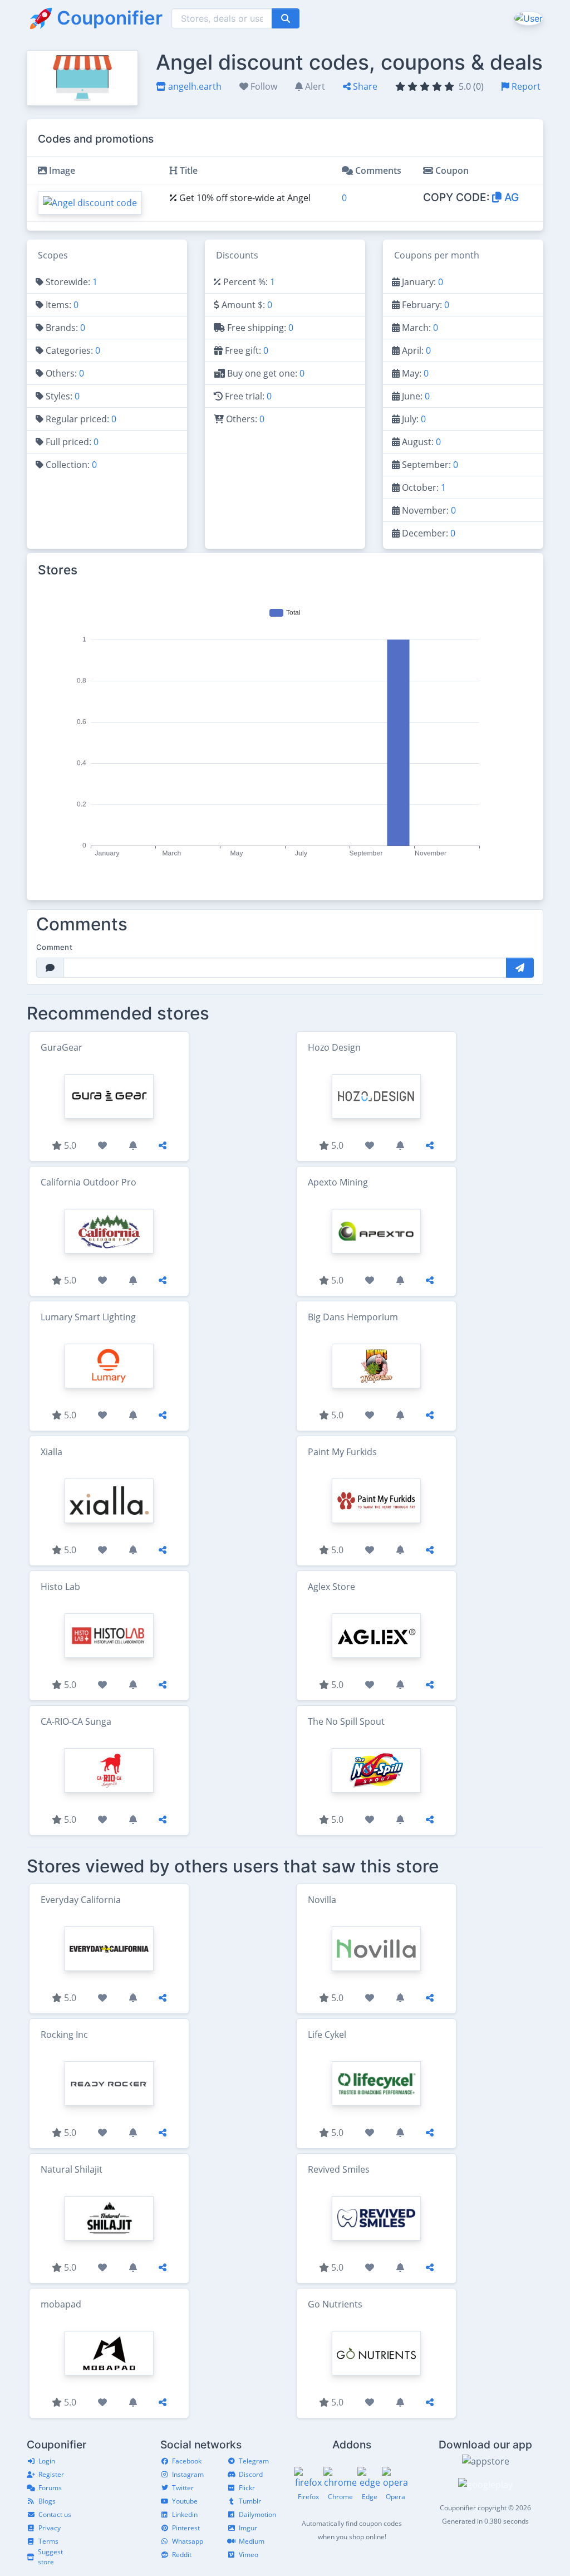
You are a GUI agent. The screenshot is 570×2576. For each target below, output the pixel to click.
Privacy (50, 2528)
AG (510, 197)
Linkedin (185, 2514)
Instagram (188, 2474)
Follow (263, 86)
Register (51, 2474)
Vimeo (249, 2555)
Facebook (187, 2461)
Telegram (254, 2461)
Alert (314, 86)
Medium (252, 2541)
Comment (54, 947)
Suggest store (50, 2557)
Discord (251, 2474)
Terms (48, 2541)
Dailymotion (257, 2514)
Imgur (248, 2528)
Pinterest (186, 2528)
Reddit (182, 2555)
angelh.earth (194, 86)
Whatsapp (188, 2541)
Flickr (247, 2488)
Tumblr (250, 2501)
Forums (50, 2488)
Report (525, 86)
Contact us (55, 2514)
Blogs (47, 2501)
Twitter (183, 2488)
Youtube (185, 2501)
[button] (527, 18)
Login (47, 2461)
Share (364, 86)
